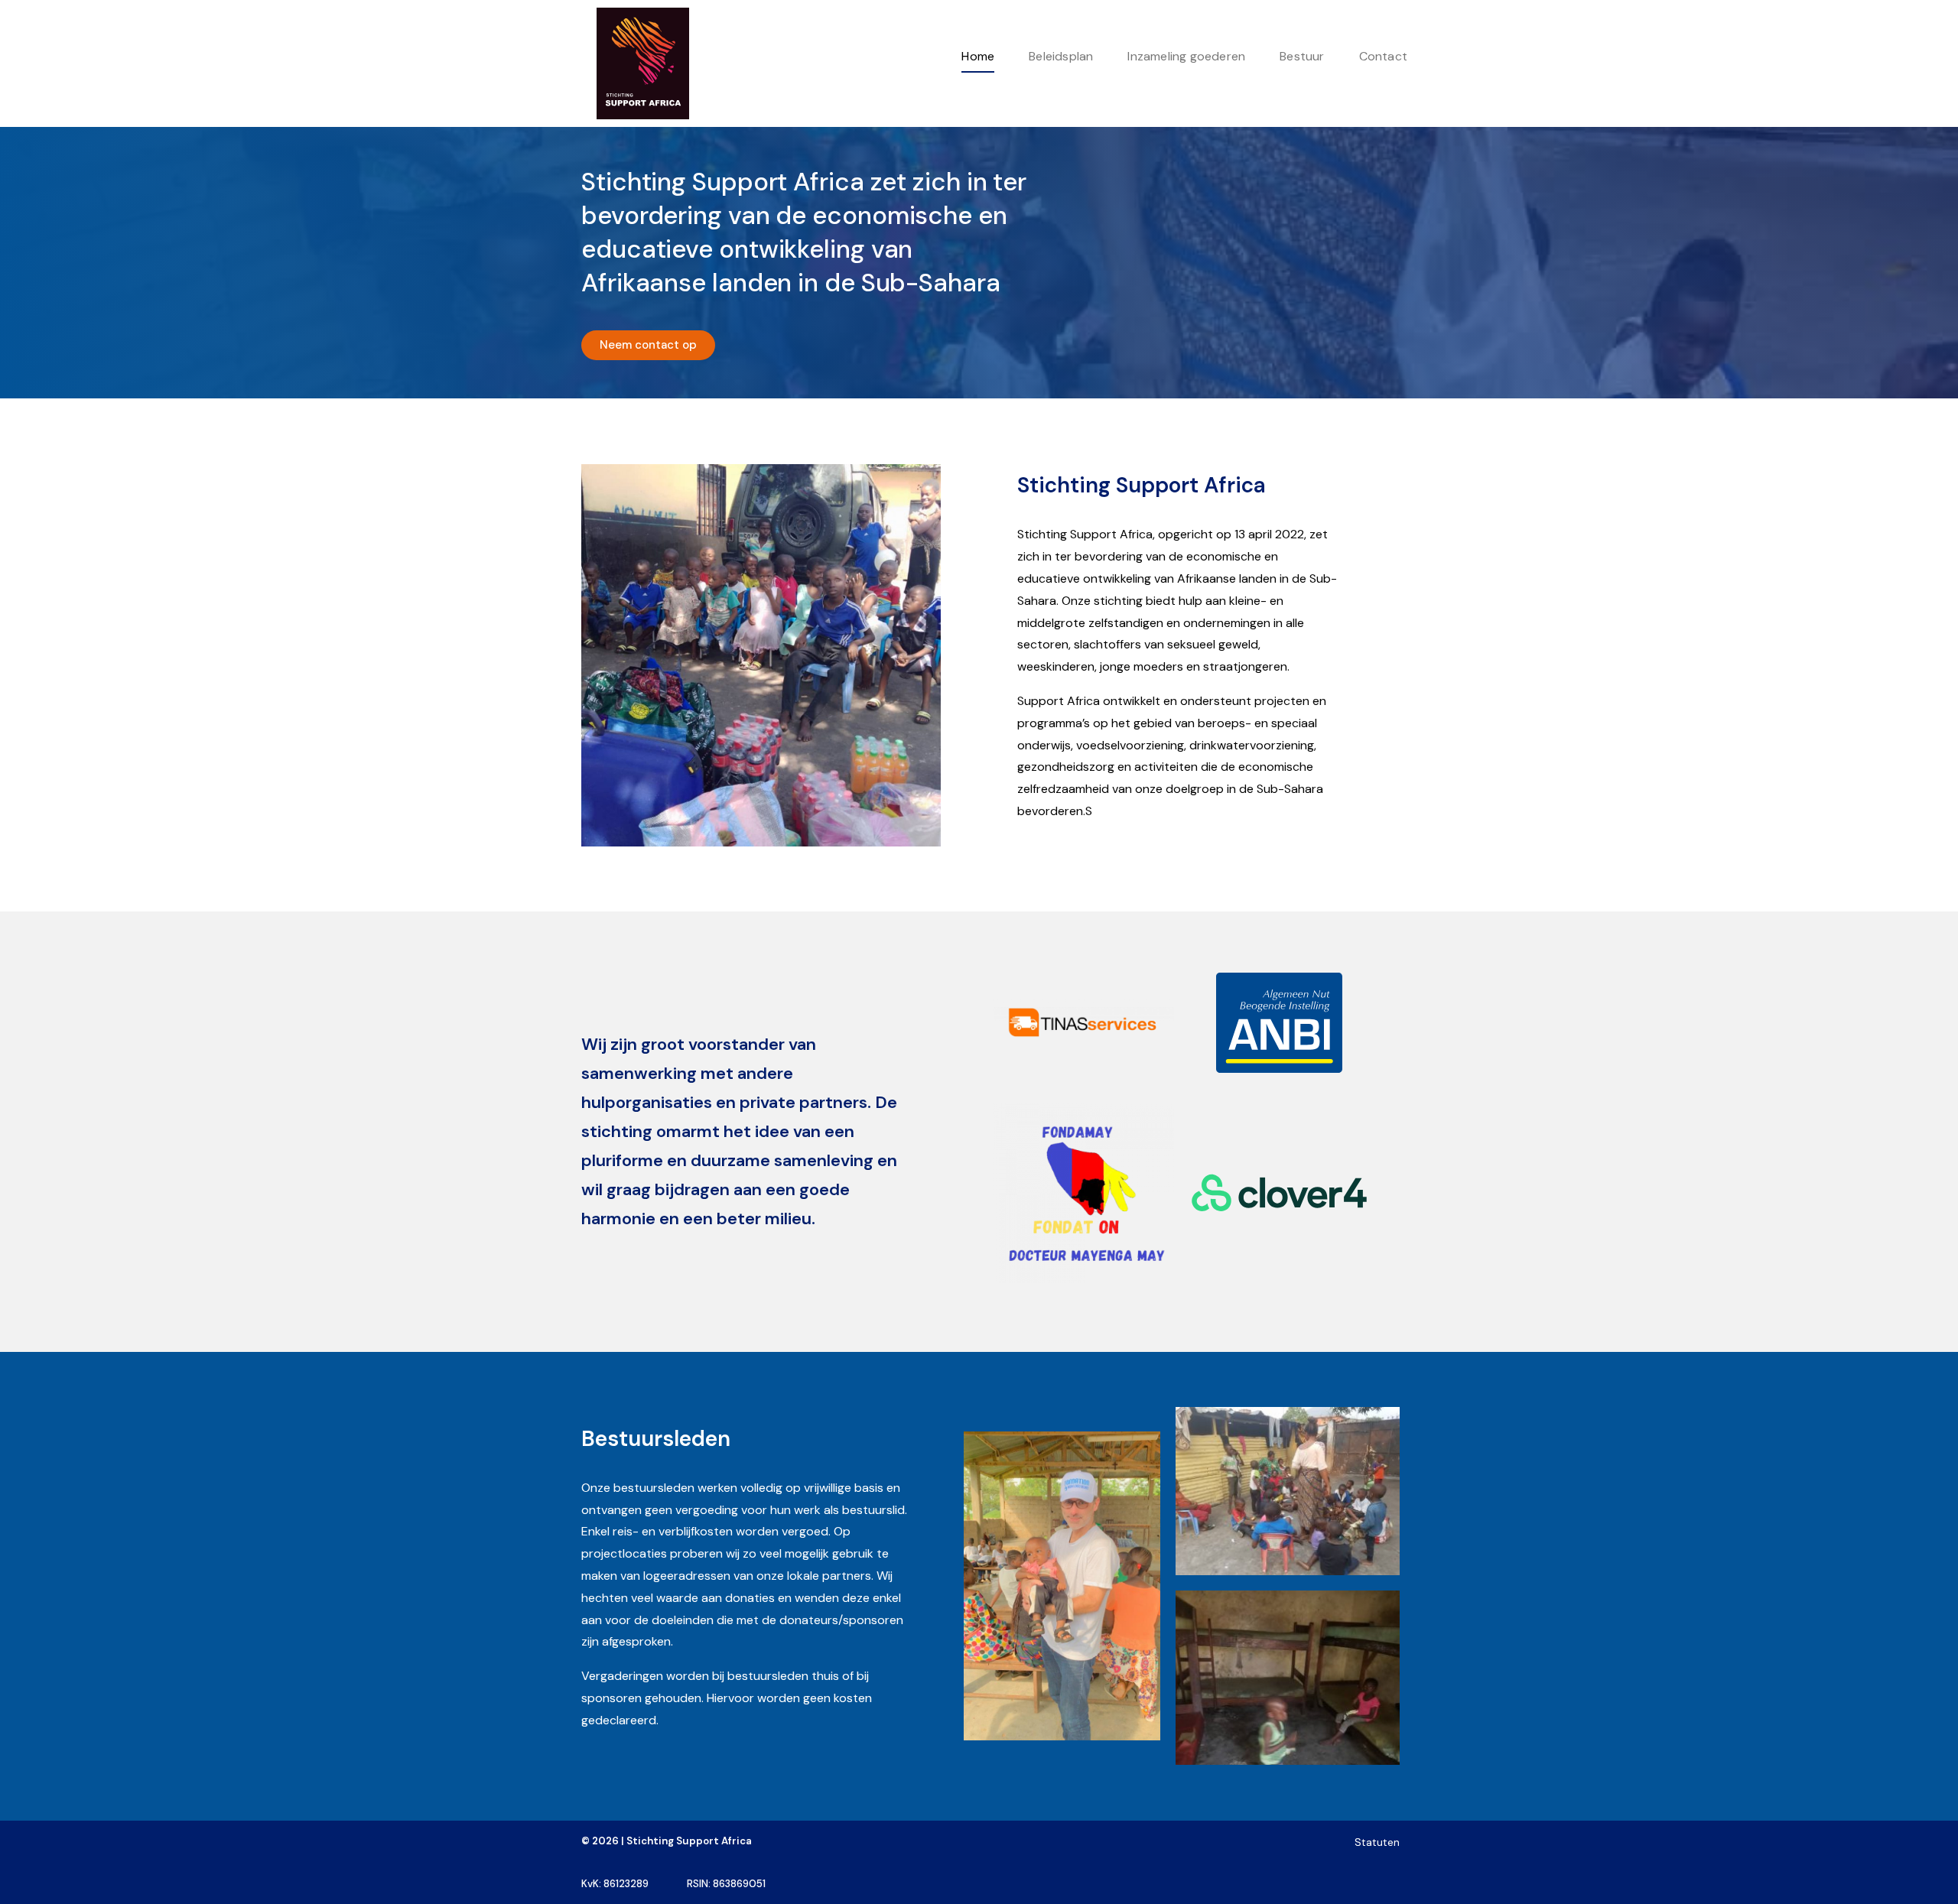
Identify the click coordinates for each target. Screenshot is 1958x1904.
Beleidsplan (1061, 56)
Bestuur (1302, 56)
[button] (648, 345)
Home (978, 56)
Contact (1383, 56)
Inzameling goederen (1186, 56)
